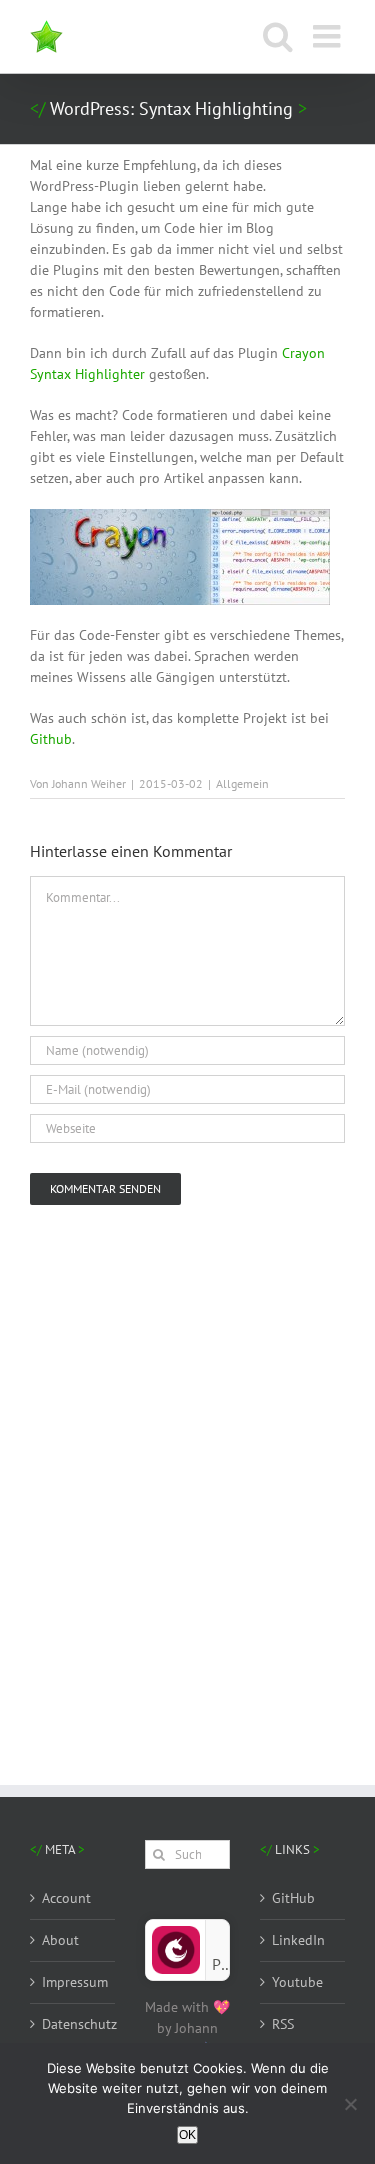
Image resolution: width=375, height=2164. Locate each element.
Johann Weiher (89, 783)
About (60, 1940)
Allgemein (242, 783)
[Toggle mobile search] (278, 36)
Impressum (73, 1982)
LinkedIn (298, 1940)
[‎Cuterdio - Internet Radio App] (176, 1934)
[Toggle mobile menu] (329, 36)
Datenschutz (73, 2024)
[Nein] (350, 2104)
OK (187, 2135)
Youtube (297, 1982)
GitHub (293, 1898)
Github (51, 739)
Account (66, 1898)
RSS (283, 2024)
